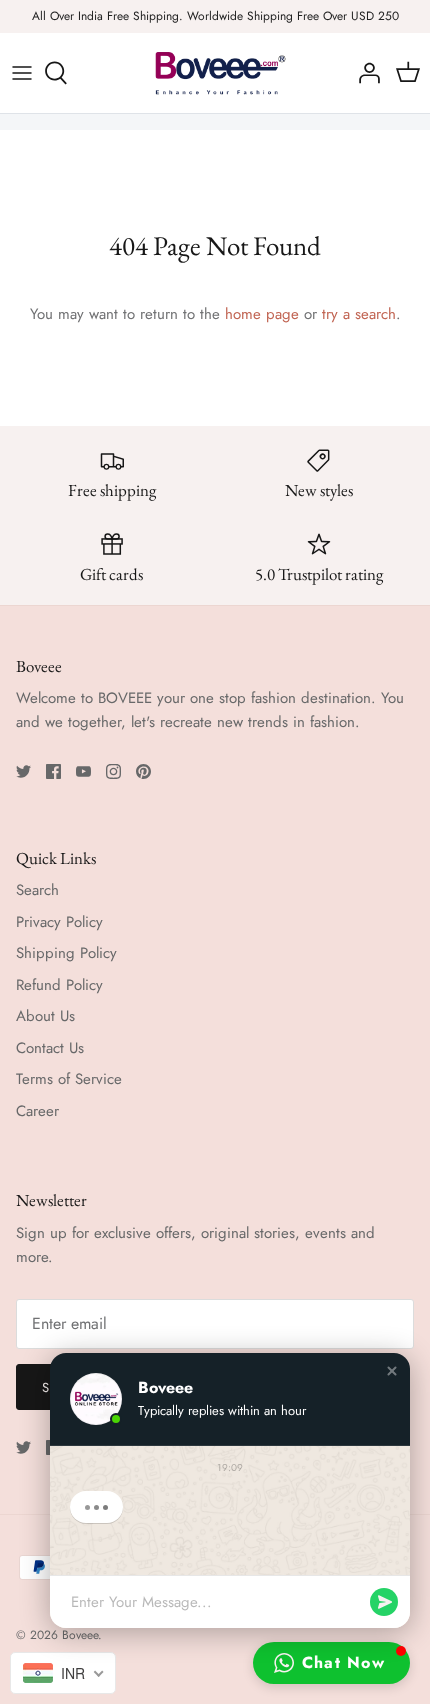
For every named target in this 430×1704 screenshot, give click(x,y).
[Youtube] (83, 771)
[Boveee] (215, 73)
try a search (359, 314)
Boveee (80, 1635)
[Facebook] (53, 771)
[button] (392, 1371)
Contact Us (50, 1048)
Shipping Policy (66, 953)
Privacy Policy (59, 922)
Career (37, 1111)
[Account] (364, 73)
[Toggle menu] (22, 73)
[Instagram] (113, 771)
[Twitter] (23, 771)
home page (262, 314)
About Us (45, 1016)
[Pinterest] (143, 771)
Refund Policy (59, 985)
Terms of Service (69, 1079)
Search (37, 890)
